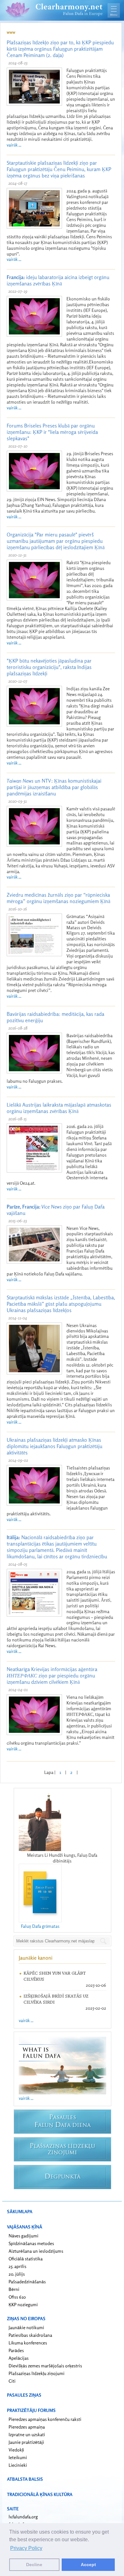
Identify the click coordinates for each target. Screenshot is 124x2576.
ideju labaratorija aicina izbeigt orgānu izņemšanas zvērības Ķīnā (58, 280)
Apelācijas (19, 2358)
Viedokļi (16, 2450)
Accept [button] (88, 2565)
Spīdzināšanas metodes (31, 2243)
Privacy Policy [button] (26, 2548)
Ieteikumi (18, 2457)
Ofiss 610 (17, 2297)
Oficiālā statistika (26, 2259)
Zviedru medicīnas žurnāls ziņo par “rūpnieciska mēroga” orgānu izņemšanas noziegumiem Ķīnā (59, 898)
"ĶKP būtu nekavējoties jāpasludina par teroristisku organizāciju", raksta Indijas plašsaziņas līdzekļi (49, 667)
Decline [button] (34, 2565)
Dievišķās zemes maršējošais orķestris (45, 2366)
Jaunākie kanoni (36, 1958)
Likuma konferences (28, 2343)
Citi (12, 2381)
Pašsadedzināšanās (27, 2282)
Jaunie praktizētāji (26, 2442)
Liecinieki (18, 2465)
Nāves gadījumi (24, 2236)
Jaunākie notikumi (26, 2327)
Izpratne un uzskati (27, 2434)
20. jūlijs (17, 2274)
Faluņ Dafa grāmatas (40, 1926)
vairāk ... (14, 145)
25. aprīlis (17, 2266)
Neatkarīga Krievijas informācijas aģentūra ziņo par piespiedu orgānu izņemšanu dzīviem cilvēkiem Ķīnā (52, 1675)
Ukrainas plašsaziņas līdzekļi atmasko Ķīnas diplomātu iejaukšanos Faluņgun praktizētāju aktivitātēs (55, 1446)
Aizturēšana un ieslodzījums (36, 2251)
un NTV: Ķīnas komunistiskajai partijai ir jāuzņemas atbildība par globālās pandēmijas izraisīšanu (54, 787)
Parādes (16, 2350)
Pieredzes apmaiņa (27, 2427)
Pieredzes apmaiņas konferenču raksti (45, 2419)
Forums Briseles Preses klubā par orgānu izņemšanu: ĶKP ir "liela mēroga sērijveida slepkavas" (52, 432)
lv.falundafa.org (23, 2517)
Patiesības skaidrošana (30, 2335)
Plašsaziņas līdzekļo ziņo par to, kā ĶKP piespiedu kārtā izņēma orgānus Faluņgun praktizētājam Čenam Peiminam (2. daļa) (60, 49)
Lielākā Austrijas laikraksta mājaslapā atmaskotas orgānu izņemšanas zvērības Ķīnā (59, 1108)
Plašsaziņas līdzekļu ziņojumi (37, 2373)
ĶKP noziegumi (23, 2304)
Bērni (14, 2289)
